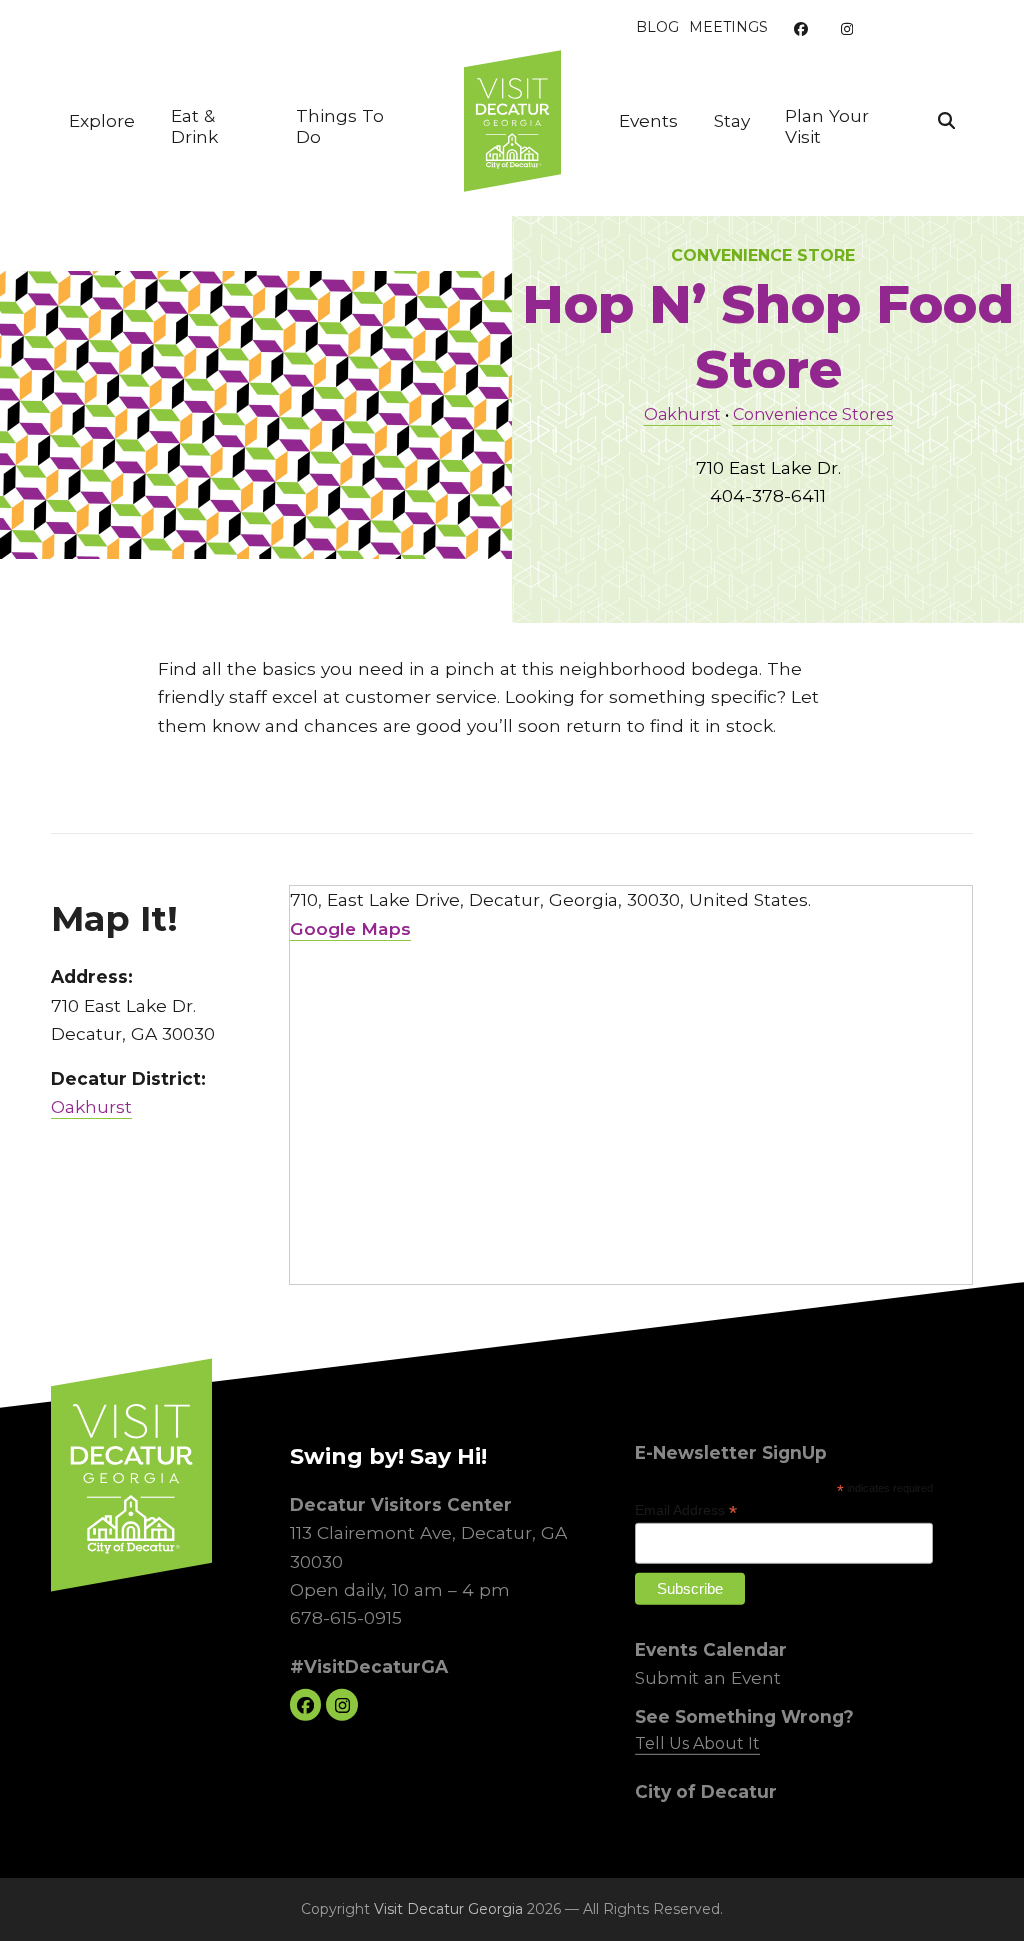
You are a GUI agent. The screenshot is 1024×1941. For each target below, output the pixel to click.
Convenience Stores (813, 414)
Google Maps (350, 928)
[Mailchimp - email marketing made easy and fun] (895, 1608)
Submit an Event (708, 1677)
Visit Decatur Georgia (448, 1909)
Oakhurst (682, 414)
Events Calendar (711, 1649)
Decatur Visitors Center (400, 1504)
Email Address (686, 1510)
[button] (946, 121)
